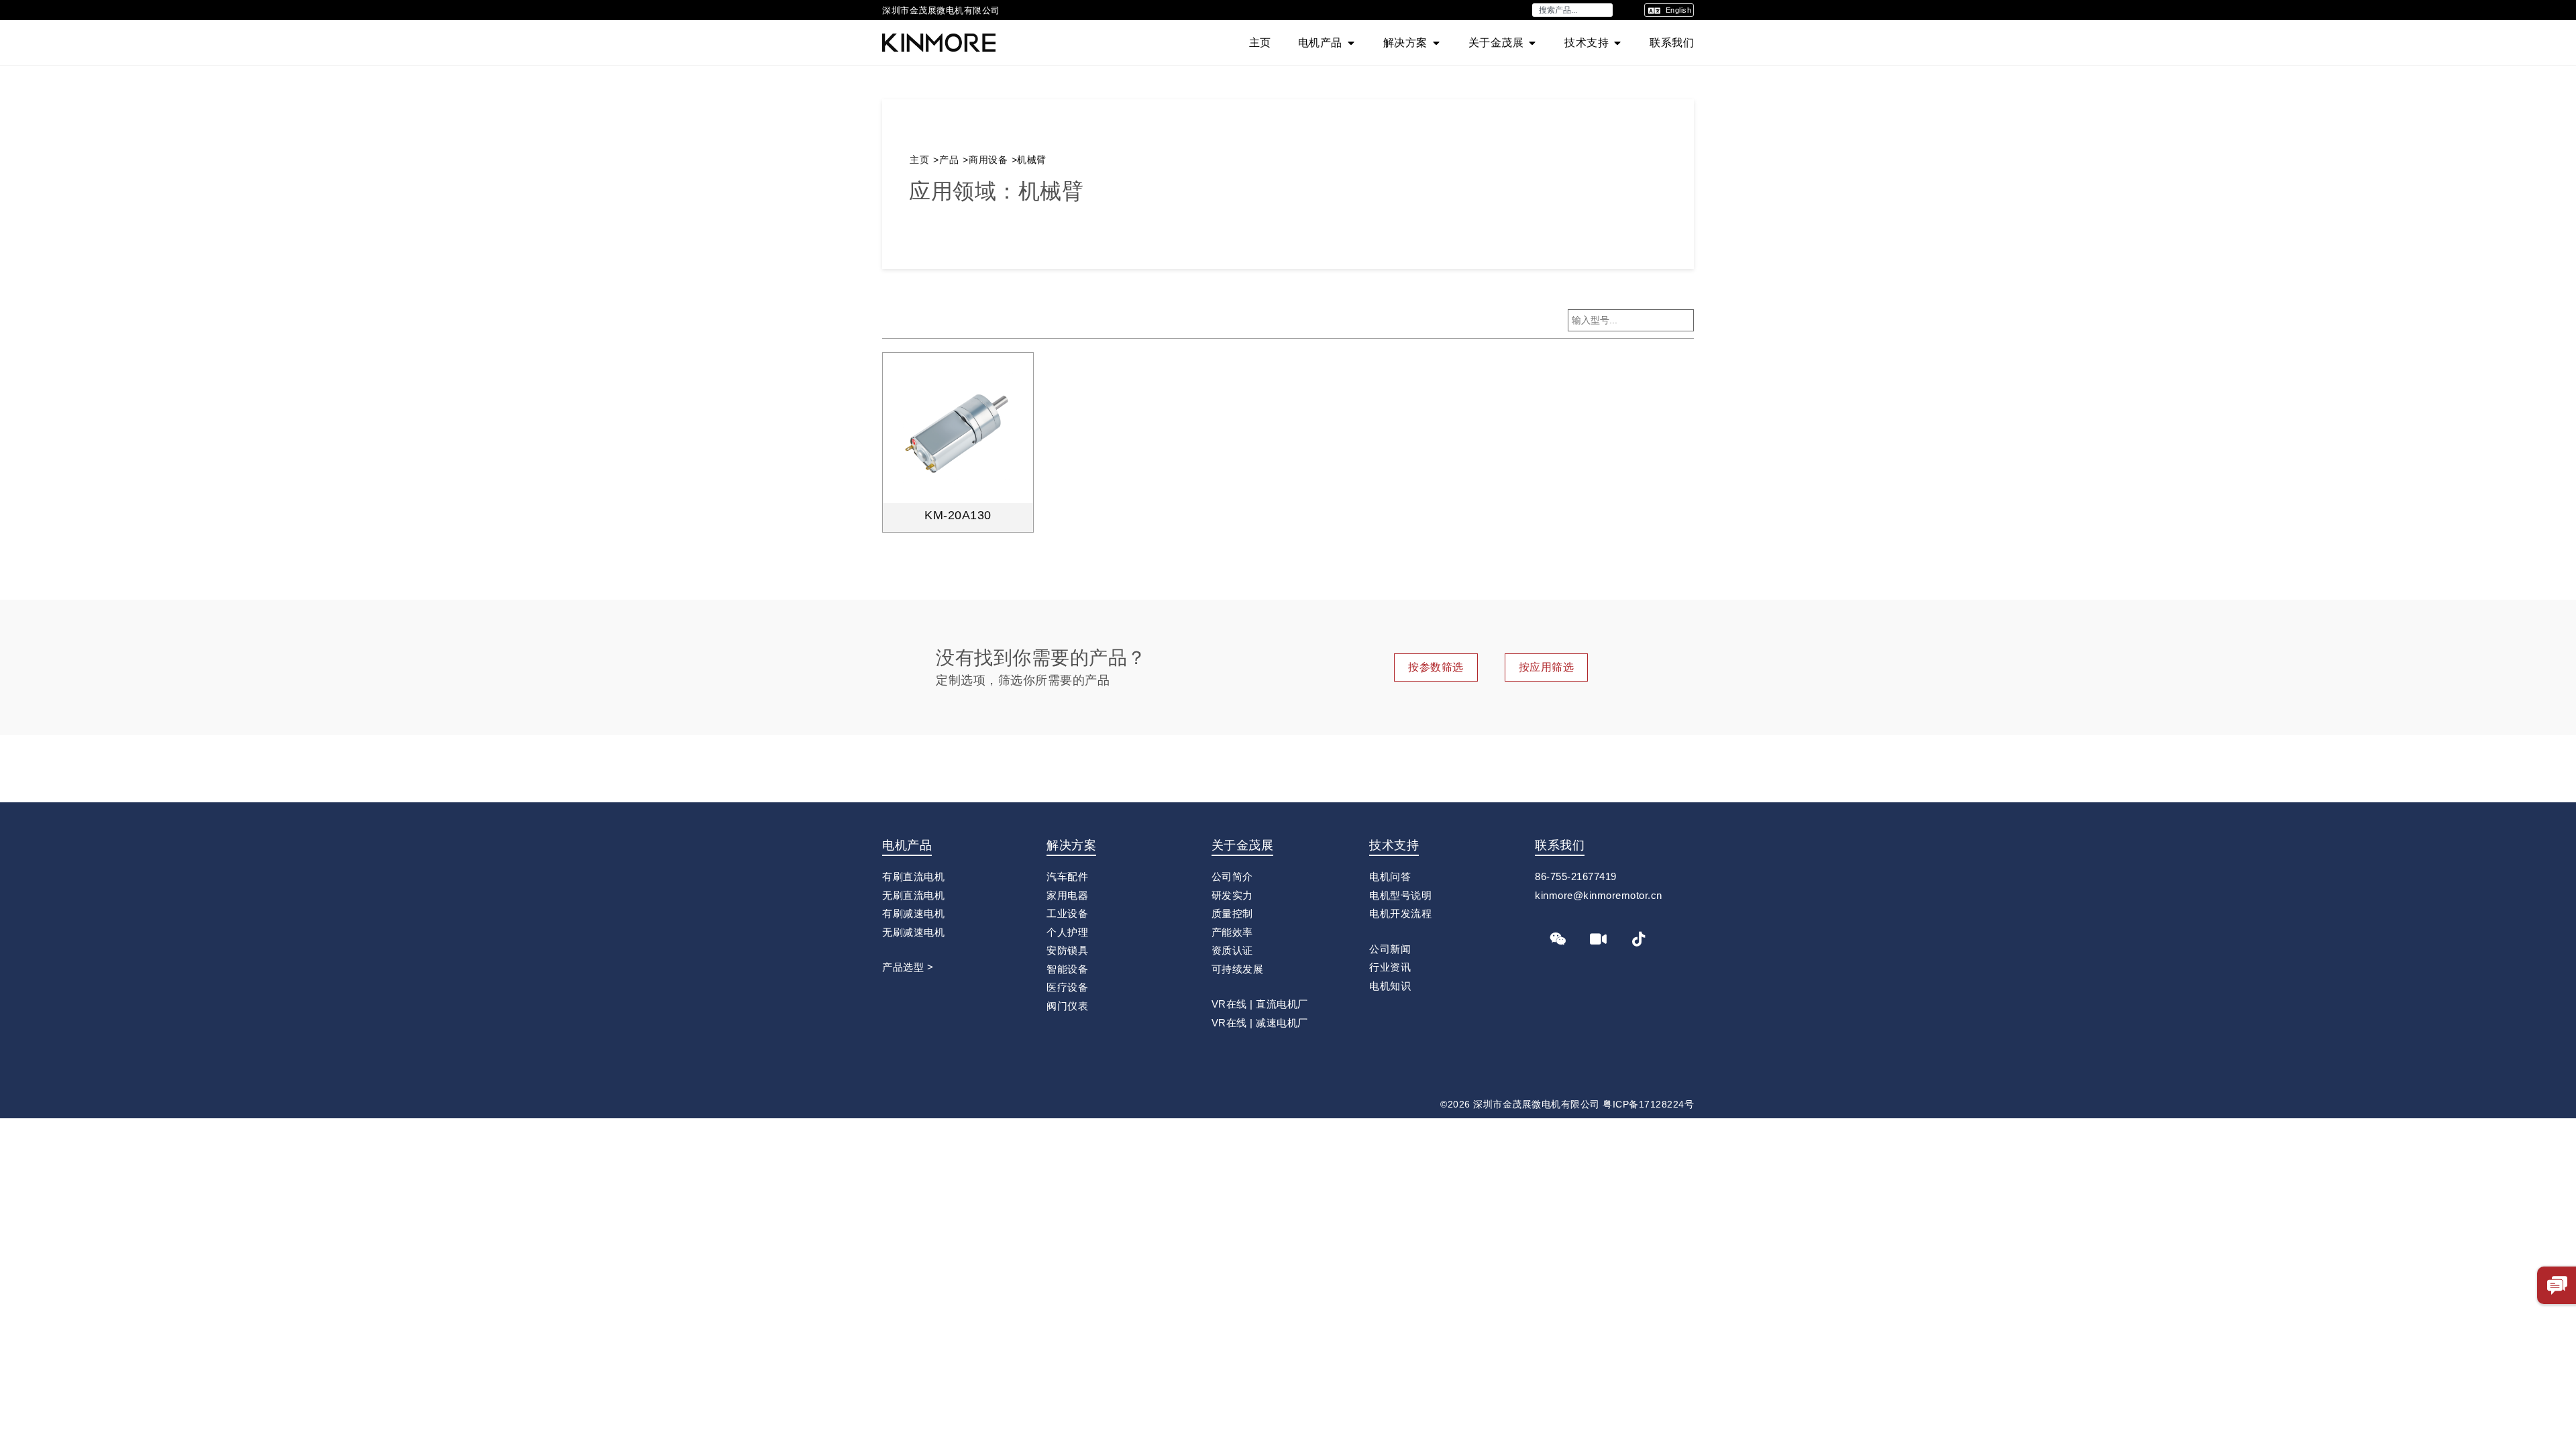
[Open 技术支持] (1617, 43)
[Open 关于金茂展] (1532, 43)
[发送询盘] (2557, 1285)
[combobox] (1572, 10)
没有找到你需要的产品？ (1041, 658)
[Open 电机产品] (1351, 43)
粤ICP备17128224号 (1648, 1104)
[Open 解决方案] (1436, 43)
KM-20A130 (958, 515)
